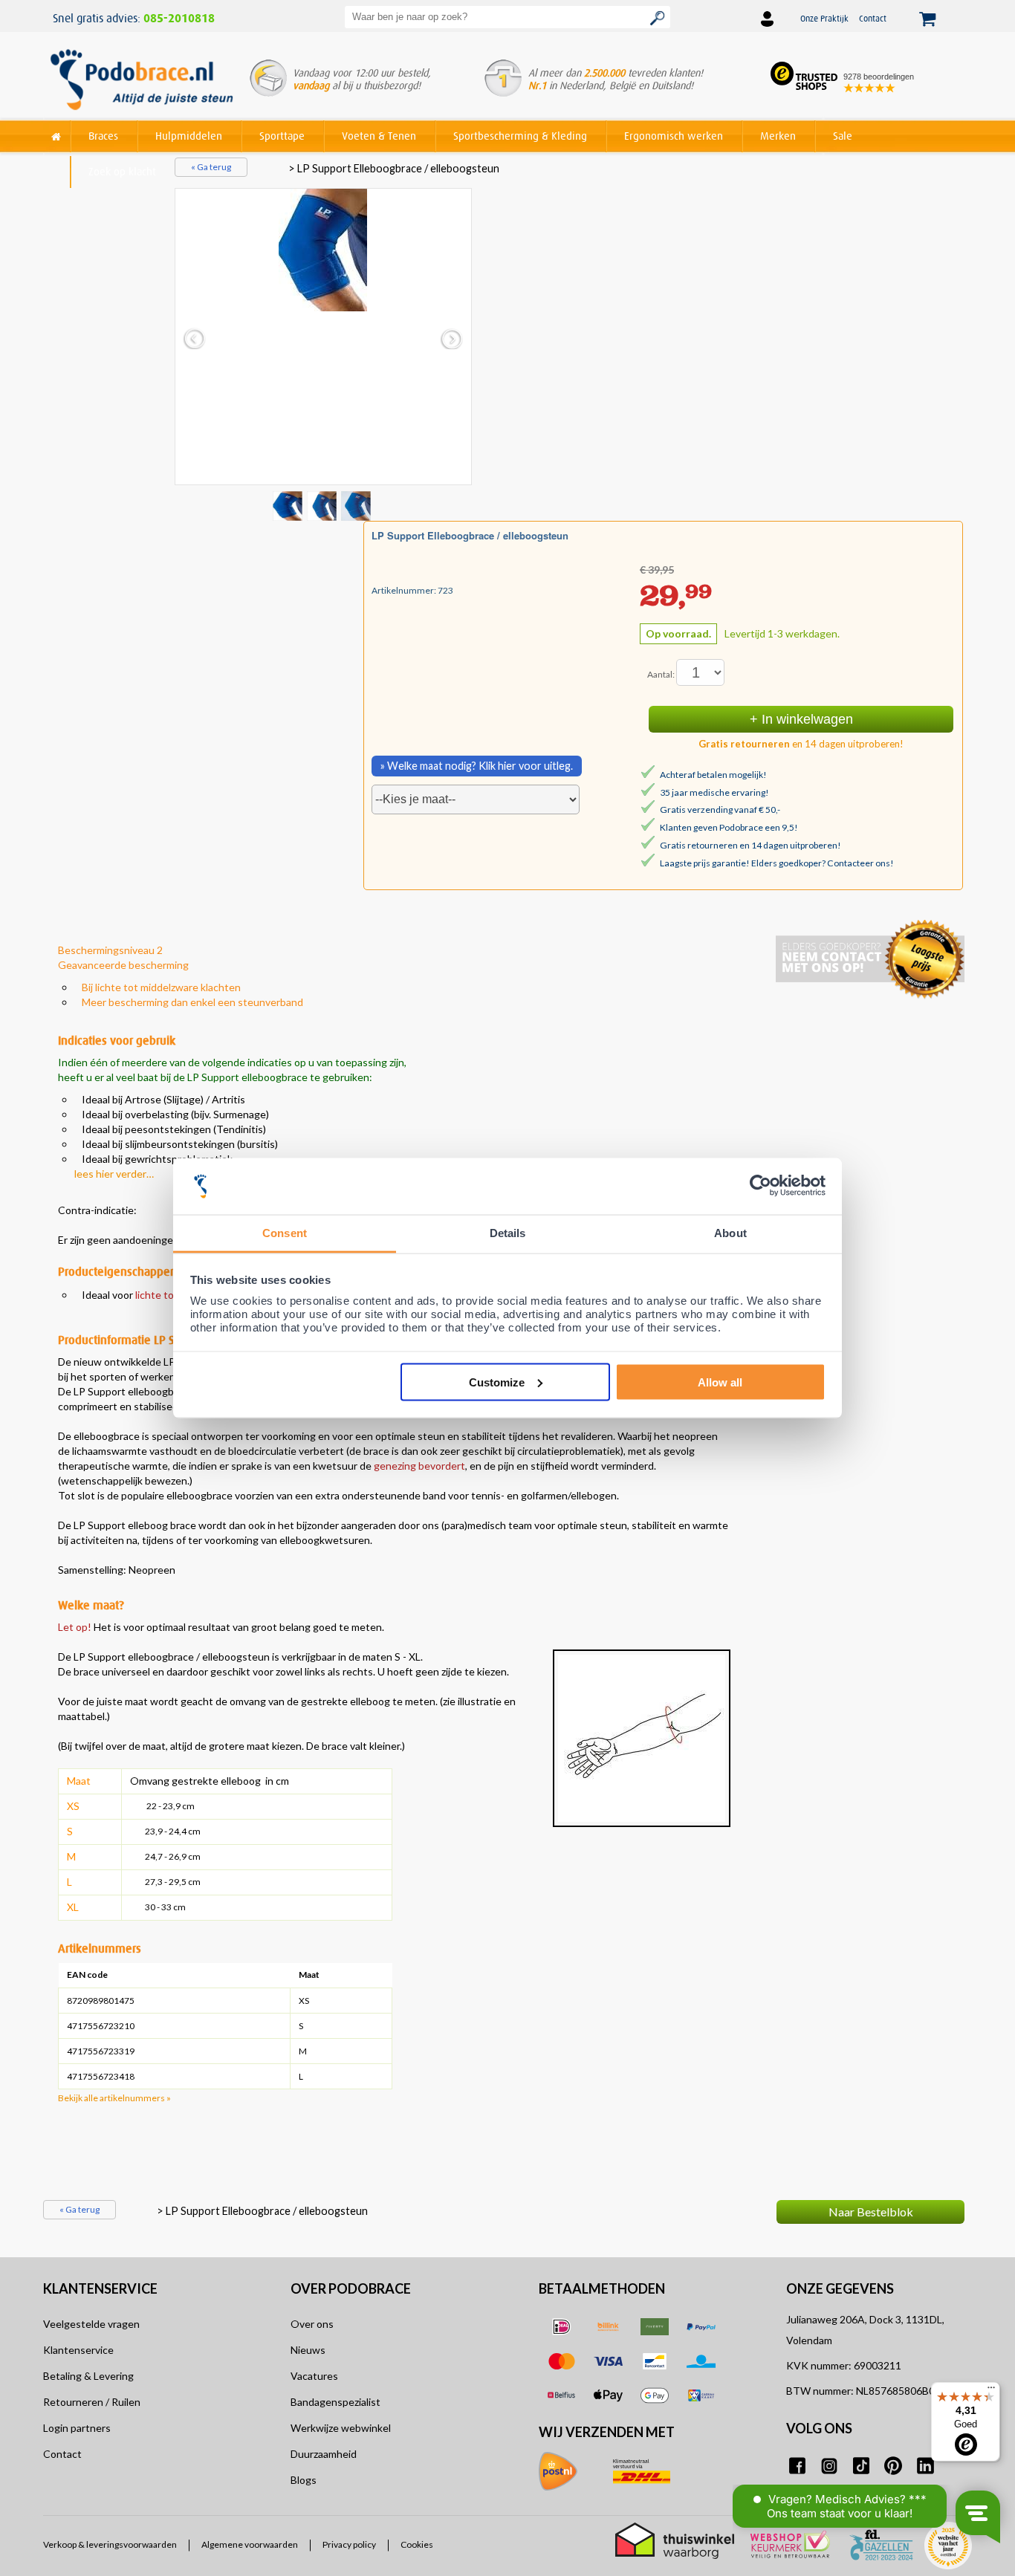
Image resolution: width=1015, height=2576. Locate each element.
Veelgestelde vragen (91, 2324)
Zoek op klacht (122, 171)
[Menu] (991, 2391)
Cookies (417, 2545)
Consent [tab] (285, 1233)
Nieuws (308, 2350)
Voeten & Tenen (379, 136)
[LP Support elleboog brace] (323, 505)
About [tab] (730, 1233)
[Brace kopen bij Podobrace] (142, 81)
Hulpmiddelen (189, 136)
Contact (873, 18)
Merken (778, 136)
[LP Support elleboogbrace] (323, 250)
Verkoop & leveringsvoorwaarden (110, 2545)
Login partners (77, 2428)
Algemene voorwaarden (250, 2545)
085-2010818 (179, 19)
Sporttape (282, 136)
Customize (497, 1382)
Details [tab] (508, 1233)
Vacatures (314, 2376)
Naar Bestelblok (871, 2212)
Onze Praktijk (824, 18)
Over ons (312, 2324)
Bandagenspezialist (335, 2402)
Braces (103, 136)
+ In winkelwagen (801, 719)
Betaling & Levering (88, 2376)
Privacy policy (349, 2545)
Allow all (720, 1382)
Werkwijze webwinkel (341, 2428)
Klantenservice (78, 2350)
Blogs (304, 2480)
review (947, 2168)
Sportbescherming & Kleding (520, 136)
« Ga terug (211, 167)
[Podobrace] (56, 133)
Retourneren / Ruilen (92, 2402)
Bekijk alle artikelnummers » (114, 2098)
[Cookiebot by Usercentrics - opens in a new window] (761, 1186)
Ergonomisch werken (674, 136)
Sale (843, 136)
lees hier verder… (114, 1174)
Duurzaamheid (324, 2454)
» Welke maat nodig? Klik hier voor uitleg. (477, 766)
